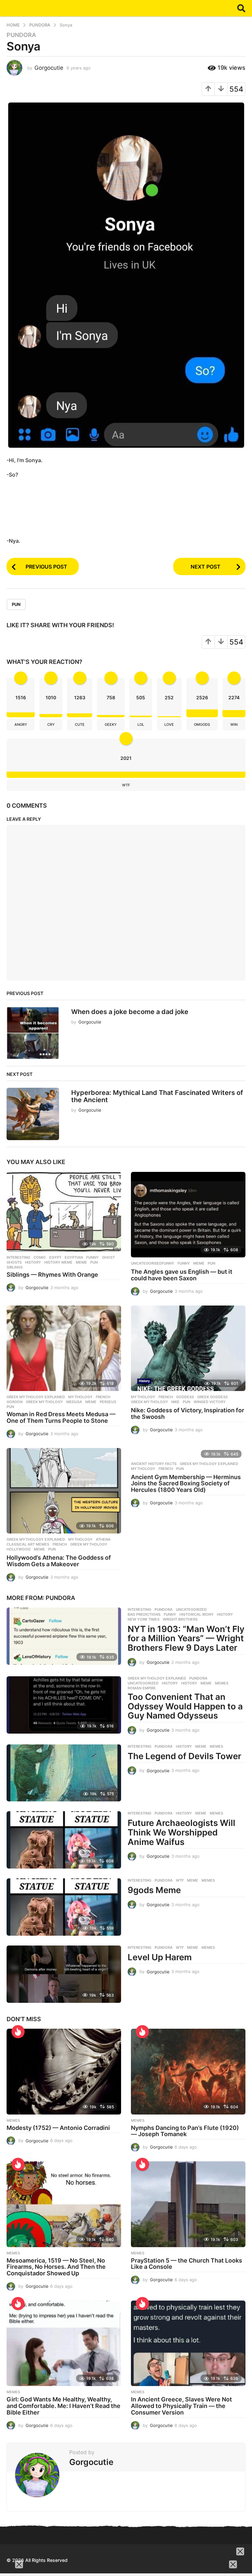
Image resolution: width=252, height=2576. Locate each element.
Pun (94, 1262)
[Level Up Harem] (64, 1974)
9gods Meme (154, 1890)
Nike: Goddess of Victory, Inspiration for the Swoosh (188, 1413)
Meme (81, 1262)
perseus (108, 1402)
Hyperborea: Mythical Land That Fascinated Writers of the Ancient (157, 1096)
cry (51, 724)
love (169, 724)
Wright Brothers (180, 1619)
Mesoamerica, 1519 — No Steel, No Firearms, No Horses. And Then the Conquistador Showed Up (56, 2267)
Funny (93, 1257)
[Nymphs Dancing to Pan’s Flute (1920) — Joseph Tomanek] (188, 2072)
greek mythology (44, 1402)
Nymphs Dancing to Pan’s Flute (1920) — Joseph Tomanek (185, 2131)
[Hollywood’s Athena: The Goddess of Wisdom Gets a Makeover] (64, 1491)
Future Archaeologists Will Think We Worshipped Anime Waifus (181, 1832)
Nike (175, 1402)
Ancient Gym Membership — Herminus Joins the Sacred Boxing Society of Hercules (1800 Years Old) (186, 1484)
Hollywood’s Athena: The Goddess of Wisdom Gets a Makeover (59, 1561)
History (170, 1683)
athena (103, 1539)
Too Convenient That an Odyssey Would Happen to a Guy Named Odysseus (185, 1706)
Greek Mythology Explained (209, 1464)
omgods (202, 724)
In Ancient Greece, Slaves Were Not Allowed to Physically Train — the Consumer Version (181, 2406)
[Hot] (142, 2032)
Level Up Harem (160, 1957)
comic (40, 1257)
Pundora (60, 1598)
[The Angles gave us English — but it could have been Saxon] (188, 1215)
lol (141, 724)
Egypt (55, 1257)
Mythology (80, 1397)
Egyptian (74, 1257)
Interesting (139, 1609)
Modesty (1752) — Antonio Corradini (58, 2128)
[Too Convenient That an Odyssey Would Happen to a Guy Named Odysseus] (64, 1705)
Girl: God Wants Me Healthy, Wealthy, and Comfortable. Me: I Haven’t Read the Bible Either (63, 2406)
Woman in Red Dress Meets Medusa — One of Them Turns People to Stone (61, 1417)
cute (80, 724)
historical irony (197, 1614)
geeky (111, 724)
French (103, 1397)
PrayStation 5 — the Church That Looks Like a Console (187, 2264)
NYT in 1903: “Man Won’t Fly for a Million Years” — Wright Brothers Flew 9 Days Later (186, 1638)
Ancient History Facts (154, 1464)
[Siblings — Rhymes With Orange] (64, 1212)
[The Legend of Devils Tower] (64, 1773)
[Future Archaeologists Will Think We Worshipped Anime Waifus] (64, 1840)
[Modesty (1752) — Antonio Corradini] (64, 2072)
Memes (208, 1880)
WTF (180, 1880)
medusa (74, 1402)
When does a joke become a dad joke (130, 1012)
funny (184, 1263)
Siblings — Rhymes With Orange (52, 1275)
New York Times (144, 1619)
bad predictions (144, 1614)
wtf (126, 785)
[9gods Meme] (64, 1907)
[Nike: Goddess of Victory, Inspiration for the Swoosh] (188, 1348)
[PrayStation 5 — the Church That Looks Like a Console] (188, 2204)
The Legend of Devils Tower (184, 1756)
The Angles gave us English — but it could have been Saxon (182, 1275)
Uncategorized (191, 1609)
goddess (185, 1397)
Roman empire (142, 1688)
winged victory (210, 1402)
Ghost (108, 1257)
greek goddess (212, 1397)
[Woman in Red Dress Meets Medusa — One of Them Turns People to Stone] (64, 1348)
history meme (58, 1262)
